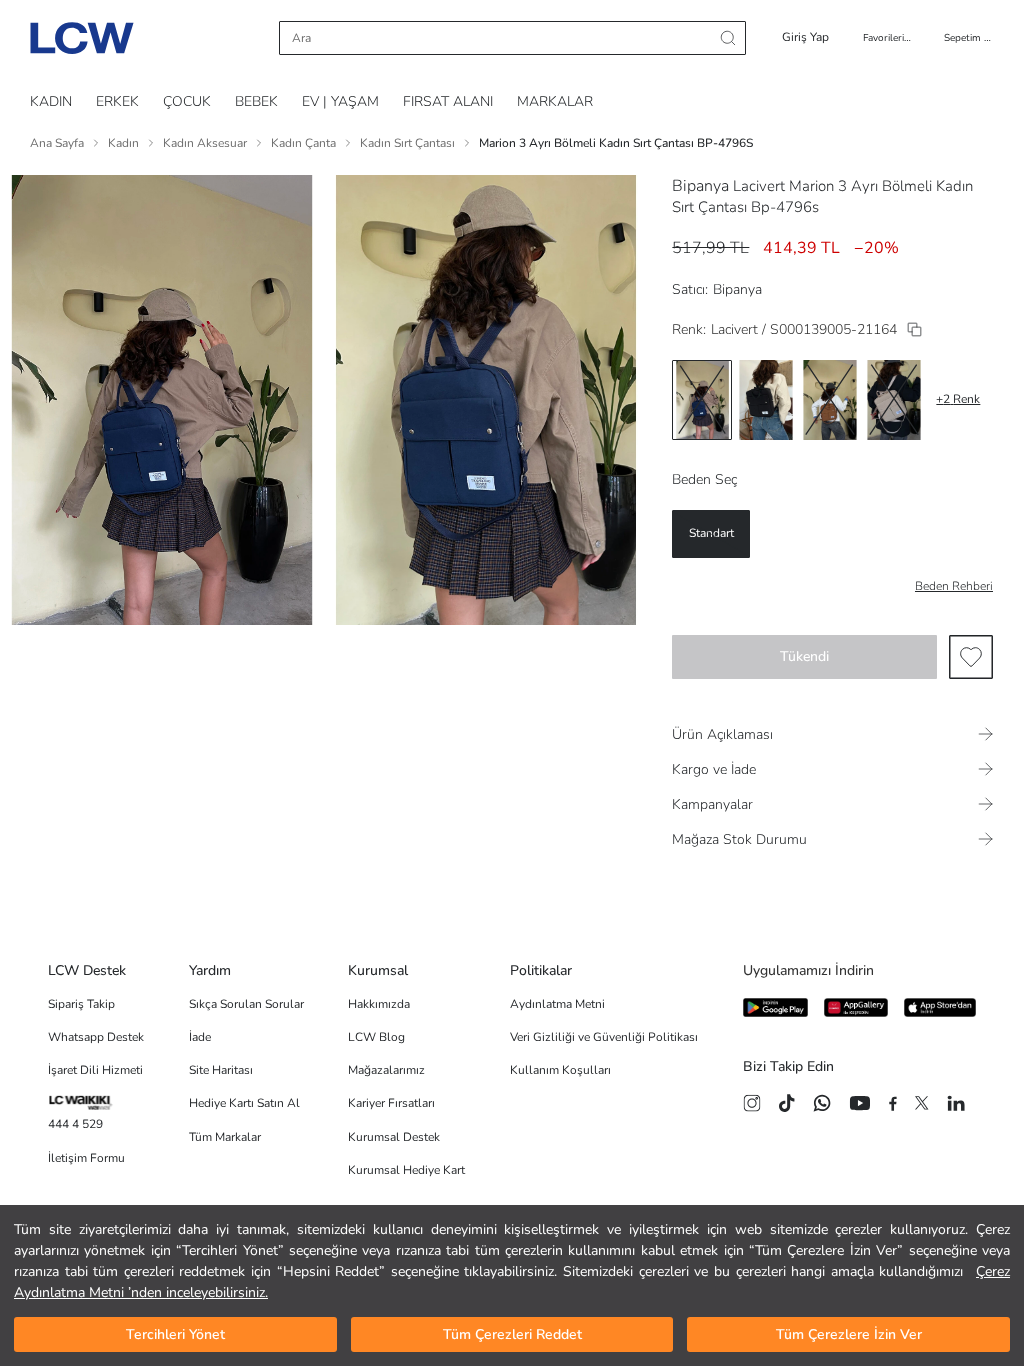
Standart (711, 533)
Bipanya (700, 186)
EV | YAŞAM (340, 101)
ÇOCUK (187, 101)
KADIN (51, 101)
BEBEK (256, 101)
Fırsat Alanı (448, 101)
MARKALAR (555, 101)
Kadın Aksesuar (205, 143)
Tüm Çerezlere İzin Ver (849, 1334)
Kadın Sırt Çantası (407, 143)
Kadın (123, 143)
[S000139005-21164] (914, 329)
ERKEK (117, 101)
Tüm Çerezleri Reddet (512, 1334)
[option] (702, 400)
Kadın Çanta (303, 143)
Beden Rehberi (954, 586)
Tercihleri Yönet (175, 1334)
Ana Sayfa (57, 143)
